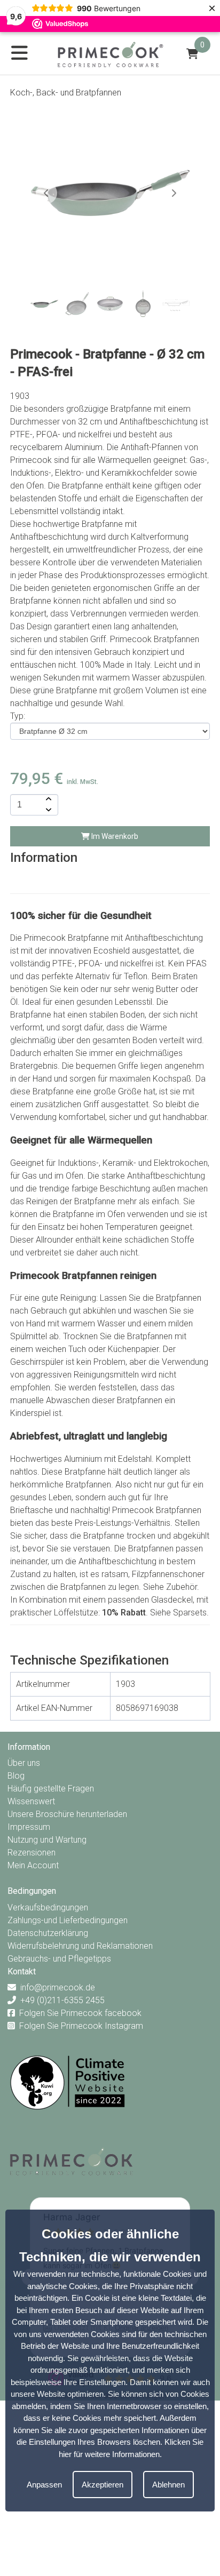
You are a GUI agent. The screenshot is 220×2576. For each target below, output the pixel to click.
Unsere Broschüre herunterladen (67, 1814)
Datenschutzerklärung (48, 1933)
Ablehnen (168, 2485)
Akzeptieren (103, 2485)
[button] (174, 193)
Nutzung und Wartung (47, 1840)
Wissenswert (31, 1801)
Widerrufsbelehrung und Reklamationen (80, 1946)
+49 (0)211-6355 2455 (62, 2000)
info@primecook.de (58, 1987)
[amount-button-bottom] (48, 810)
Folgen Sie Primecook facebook (80, 2013)
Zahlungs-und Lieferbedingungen (68, 1920)
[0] (192, 54)
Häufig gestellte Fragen (51, 1789)
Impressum (29, 1827)
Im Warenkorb (114, 836)
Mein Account (33, 1865)
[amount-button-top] (48, 799)
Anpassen (44, 2485)
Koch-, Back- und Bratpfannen (66, 93)
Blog (16, 1776)
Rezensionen (32, 1853)
